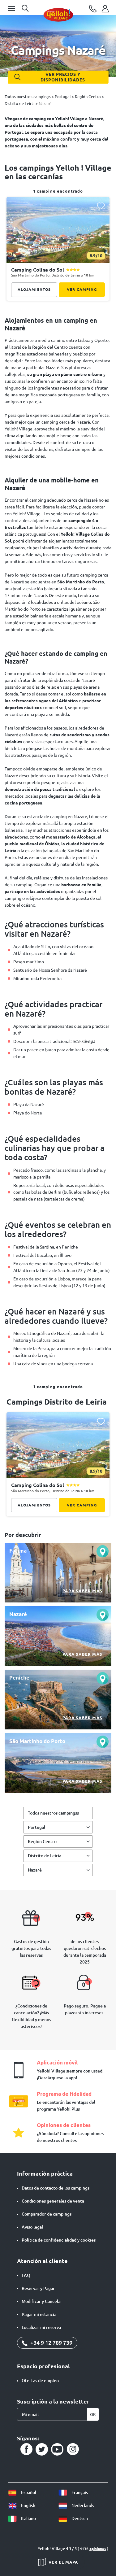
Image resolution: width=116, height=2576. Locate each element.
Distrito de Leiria (45, 1856)
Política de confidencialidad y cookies (59, 2240)
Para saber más (82, 1591)
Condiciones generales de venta (53, 2201)
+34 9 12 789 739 (51, 2343)
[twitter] (42, 2449)
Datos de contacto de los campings (56, 2188)
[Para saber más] (58, 1573)
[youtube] (57, 2449)
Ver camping (82, 289)
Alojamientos (34, 289)
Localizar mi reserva (41, 2327)
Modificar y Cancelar (42, 2301)
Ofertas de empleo (40, 2381)
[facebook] (26, 2449)
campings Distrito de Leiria (57, 1402)
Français (79, 2492)
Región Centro (42, 1842)
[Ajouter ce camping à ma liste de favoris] (101, 206)
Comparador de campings (47, 2214)
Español (28, 2492)
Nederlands (82, 2505)
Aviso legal (32, 2227)
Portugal (37, 1827)
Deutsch (79, 2518)
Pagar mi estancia (39, 2314)
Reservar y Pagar (38, 2288)
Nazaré (35, 1870)
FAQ (26, 2275)
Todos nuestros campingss (53, 1813)
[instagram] (73, 2449)
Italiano (28, 2518)
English (28, 2505)
